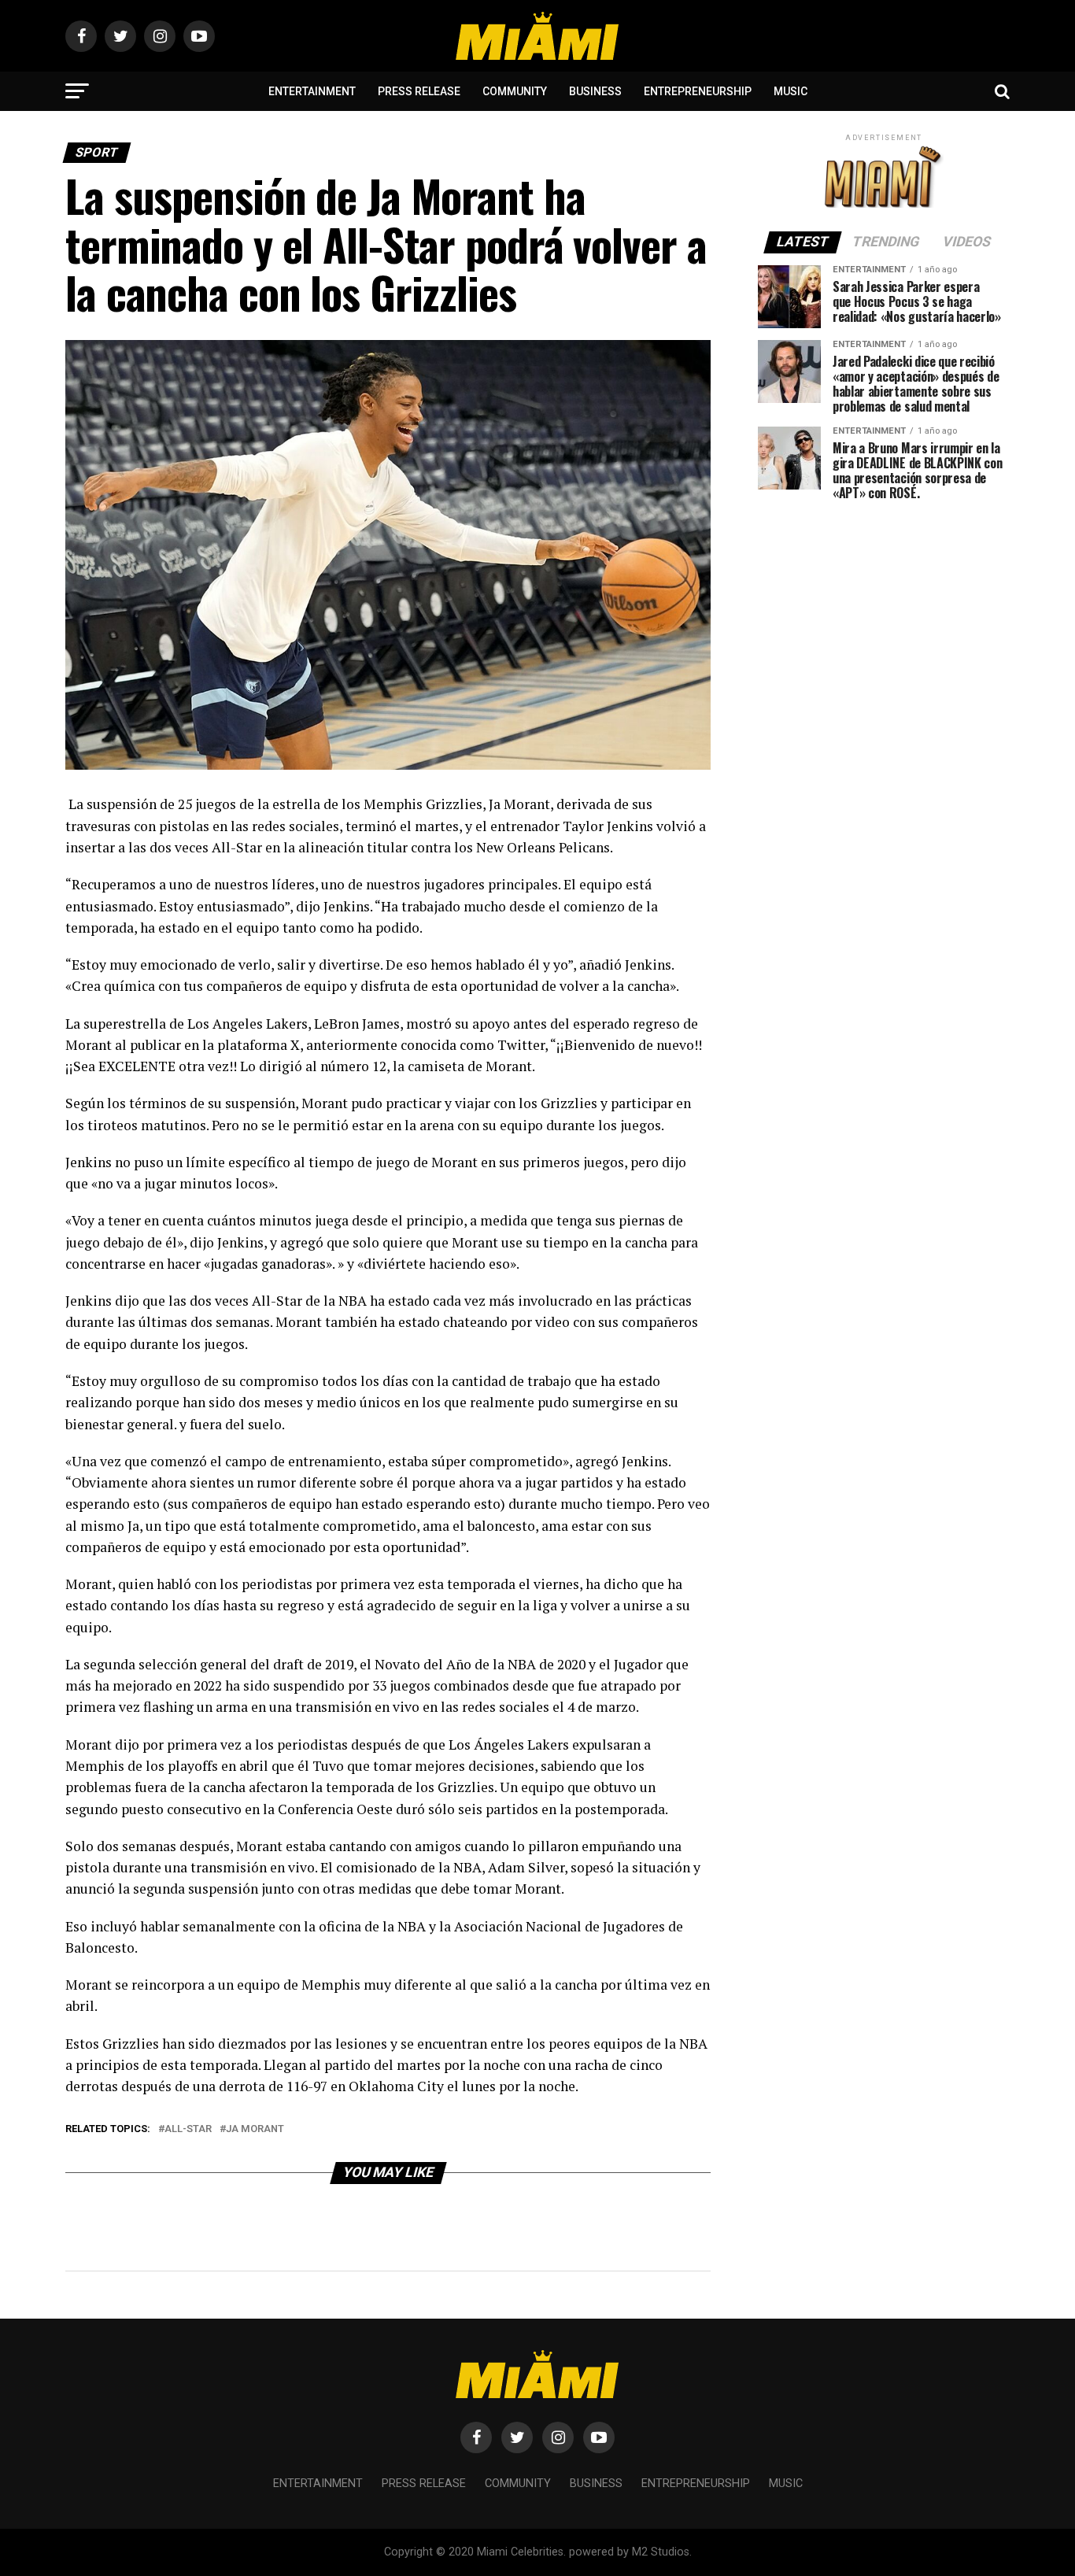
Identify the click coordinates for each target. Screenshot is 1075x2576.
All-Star (188, 2129)
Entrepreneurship (698, 91)
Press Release (419, 91)
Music (791, 91)
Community (515, 91)
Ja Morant (255, 2129)
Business (595, 91)
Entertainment (312, 91)
